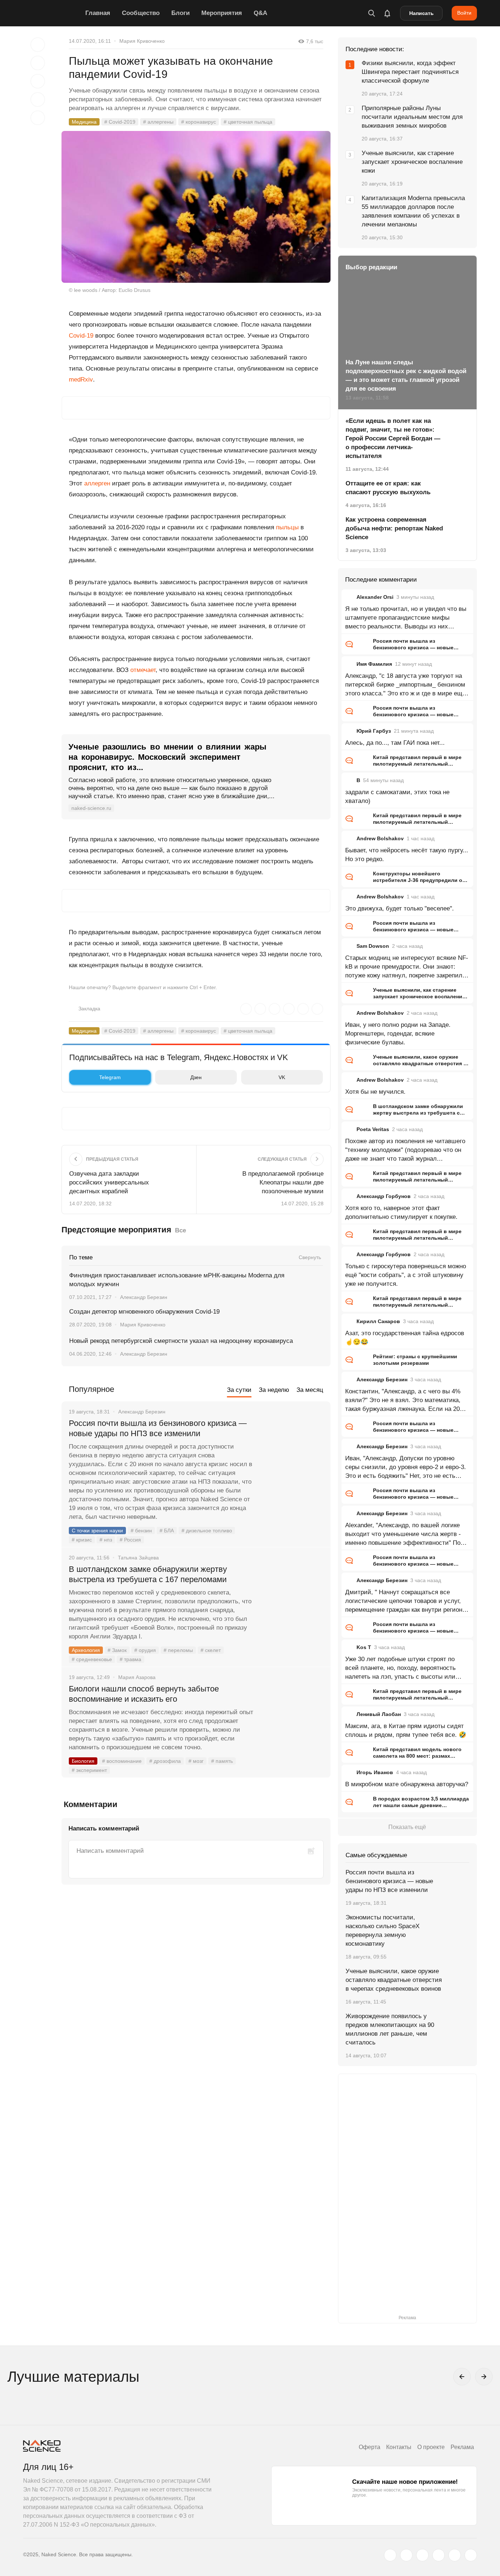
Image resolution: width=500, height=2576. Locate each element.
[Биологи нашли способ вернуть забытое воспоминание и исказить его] (292, 1716)
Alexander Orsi (375, 597)
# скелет (211, 1650)
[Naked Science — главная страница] (52, 13)
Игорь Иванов (375, 1772)
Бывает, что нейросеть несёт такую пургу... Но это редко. (407, 855)
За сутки (239, 1390)
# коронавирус (199, 122)
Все (180, 1230)
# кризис (82, 1540)
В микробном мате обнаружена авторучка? (407, 1784)
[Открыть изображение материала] (196, 207)
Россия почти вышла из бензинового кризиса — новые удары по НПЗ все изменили (158, 1428)
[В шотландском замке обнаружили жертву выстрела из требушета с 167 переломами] (292, 1597)
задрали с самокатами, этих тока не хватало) (397, 797)
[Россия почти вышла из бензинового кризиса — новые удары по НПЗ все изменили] (292, 1451)
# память (222, 1761)
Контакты (399, 2447)
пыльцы (287, 527)
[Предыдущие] (462, 2377)
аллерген (97, 483)
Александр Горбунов (384, 1196)
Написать (421, 13)
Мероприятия (222, 13)
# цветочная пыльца (248, 122)
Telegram (110, 1077)
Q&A (260, 13)
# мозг (196, 1761)
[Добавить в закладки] (38, 45)
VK (282, 1077)
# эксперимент (89, 1770)
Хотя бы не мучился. (375, 1092)
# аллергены (158, 122)
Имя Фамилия (374, 664)
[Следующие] (484, 2377)
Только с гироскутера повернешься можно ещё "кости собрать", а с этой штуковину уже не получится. (406, 1275)
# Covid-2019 (120, 122)
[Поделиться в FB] (38, 63)
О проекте (431, 2447)
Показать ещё (407, 1827)
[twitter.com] (390, 2555)
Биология (83, 1761)
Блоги (180, 13)
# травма (130, 1659)
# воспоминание (122, 1761)
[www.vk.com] (406, 2555)
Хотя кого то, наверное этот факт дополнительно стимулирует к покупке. (401, 1212)
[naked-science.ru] (471, 2555)
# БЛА (167, 1531)
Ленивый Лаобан (379, 1714)
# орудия (145, 1650)
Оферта (370, 2447)
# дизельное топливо (207, 1531)
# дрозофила (165, 1761)
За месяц (310, 1390)
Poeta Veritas (373, 1129)
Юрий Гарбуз (374, 731)
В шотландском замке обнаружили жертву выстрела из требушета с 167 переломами (148, 1574)
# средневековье (92, 1659)
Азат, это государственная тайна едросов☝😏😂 (405, 1338)
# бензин (141, 1531)
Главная (98, 13)
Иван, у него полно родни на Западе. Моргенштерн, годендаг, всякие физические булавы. (398, 1034)
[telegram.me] (455, 2555)
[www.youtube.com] (422, 2555)
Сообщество (141, 13)
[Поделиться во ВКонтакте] (38, 118)
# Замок (117, 1650)
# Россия (130, 1540)
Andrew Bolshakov (380, 838)
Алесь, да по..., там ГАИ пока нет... (395, 743)
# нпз (106, 1540)
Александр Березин (144, 1297)
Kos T (364, 1647)
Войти (464, 13)
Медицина (84, 122)
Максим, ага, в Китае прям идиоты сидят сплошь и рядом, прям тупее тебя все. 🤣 (406, 1730)
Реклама (462, 2447)
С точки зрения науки (97, 1531)
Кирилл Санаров (378, 1321)
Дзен (196, 1077)
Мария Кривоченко (142, 41)
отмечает (143, 670)
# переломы (178, 1650)
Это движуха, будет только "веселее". (400, 908)
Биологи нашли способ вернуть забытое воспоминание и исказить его (144, 1694)
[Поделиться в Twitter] (38, 81)
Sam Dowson (373, 946)
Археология (86, 1650)
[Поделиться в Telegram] (38, 99)
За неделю (274, 1390)
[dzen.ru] (439, 2555)
